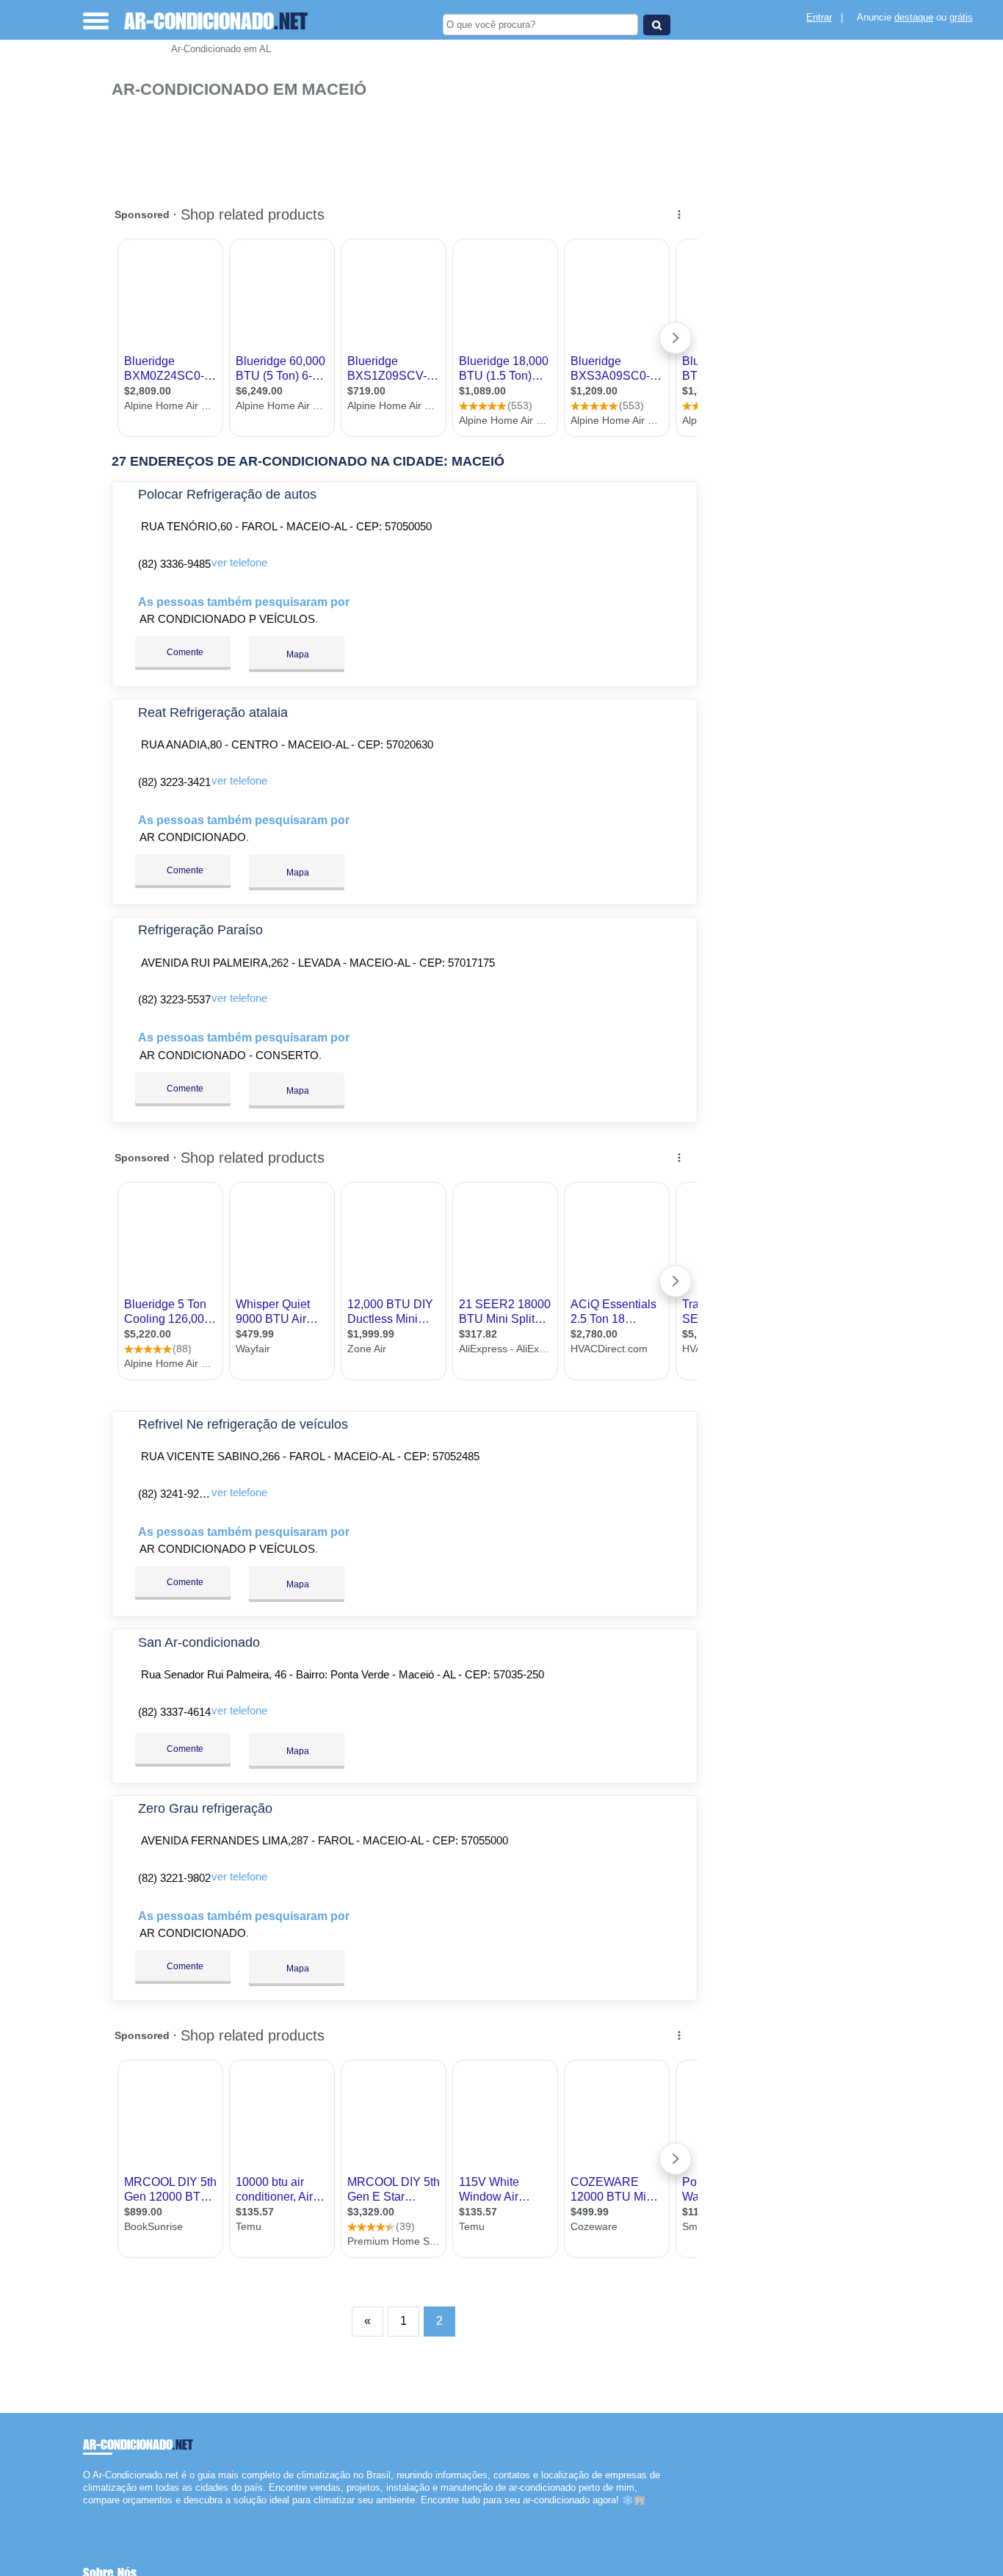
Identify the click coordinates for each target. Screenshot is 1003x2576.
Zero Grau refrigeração (205, 1808)
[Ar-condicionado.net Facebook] (86, 2513)
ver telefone (239, 562)
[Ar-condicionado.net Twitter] (93, 2513)
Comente (184, 652)
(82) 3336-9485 (174, 564)
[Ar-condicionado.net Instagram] (99, 2513)
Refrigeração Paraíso (200, 930)
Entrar (819, 17)
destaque (914, 17)
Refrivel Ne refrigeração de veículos (243, 1424)
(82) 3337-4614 (174, 1712)
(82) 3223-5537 (174, 999)
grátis (961, 17)
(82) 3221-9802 (174, 1878)
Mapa (297, 654)
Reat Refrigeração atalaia (213, 712)
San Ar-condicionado (199, 1642)
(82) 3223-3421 (174, 782)
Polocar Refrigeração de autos (227, 494)
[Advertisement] (409, 145)
